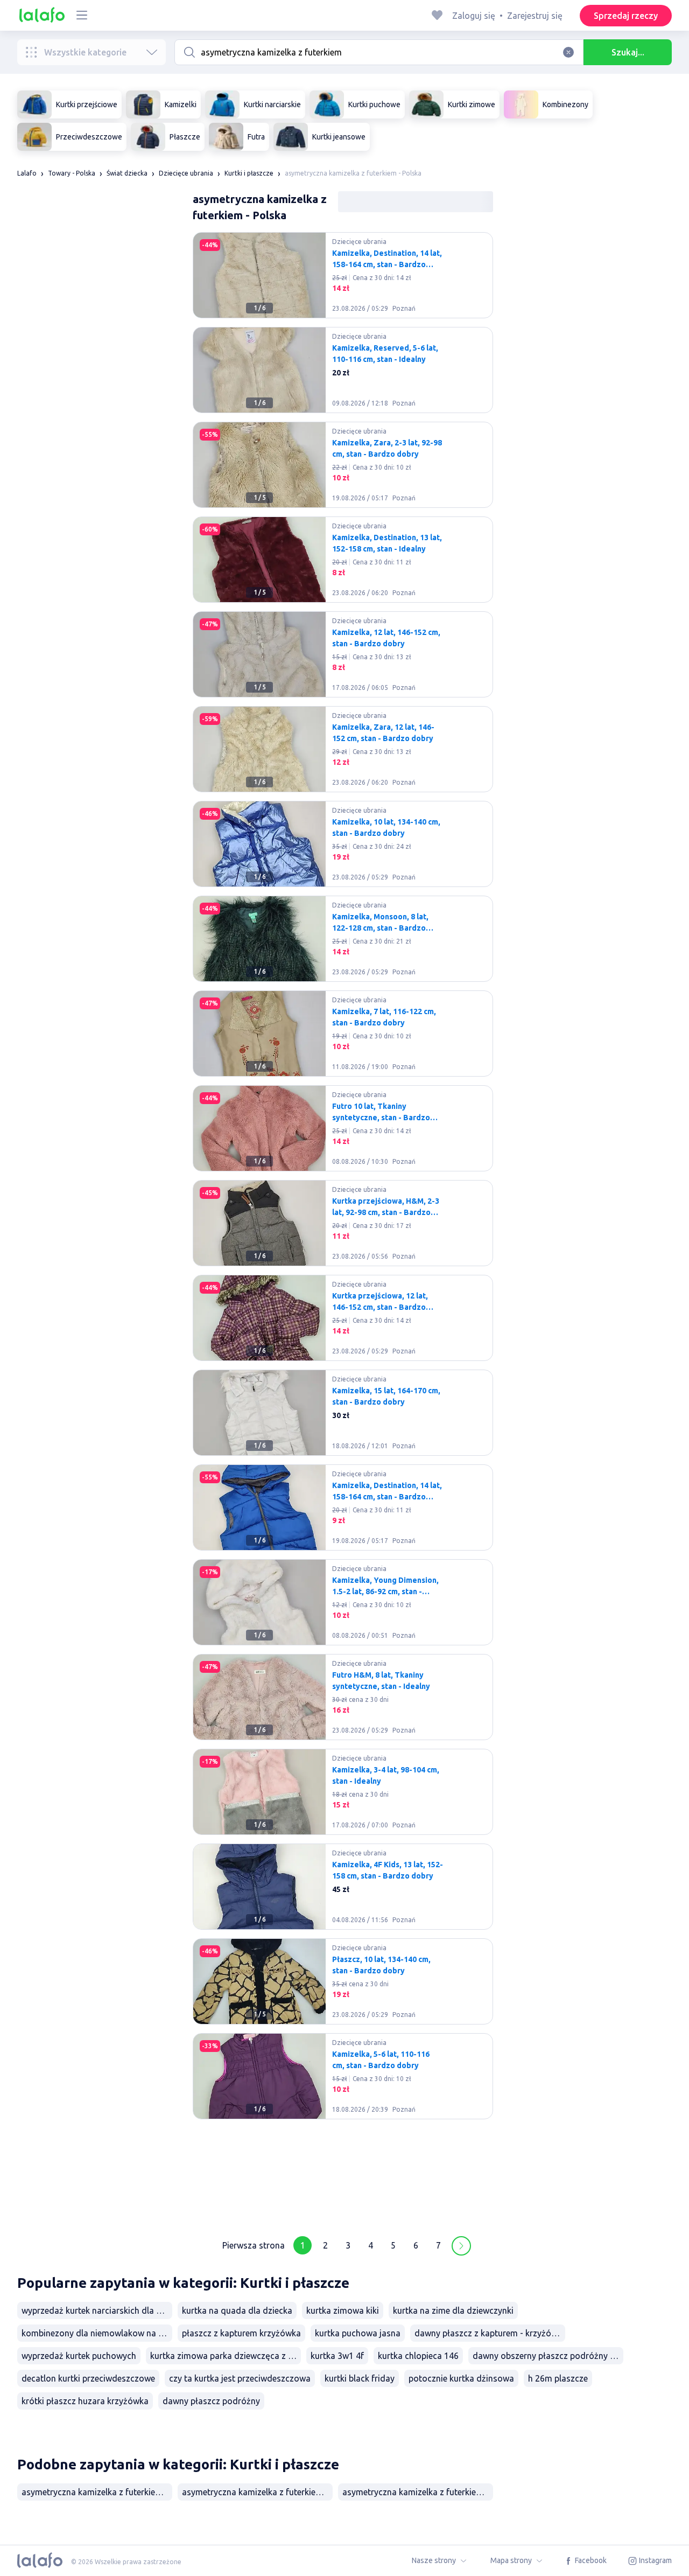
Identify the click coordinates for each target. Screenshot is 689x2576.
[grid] (343, 1227)
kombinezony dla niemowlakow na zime (97, 2333)
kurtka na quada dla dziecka (237, 2310)
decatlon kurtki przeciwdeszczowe (88, 2378)
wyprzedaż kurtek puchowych (79, 2356)
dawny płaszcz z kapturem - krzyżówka (490, 2333)
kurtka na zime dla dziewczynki (453, 2310)
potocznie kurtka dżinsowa (461, 2378)
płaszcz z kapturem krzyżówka (241, 2333)
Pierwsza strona (254, 2245)
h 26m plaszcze (558, 2378)
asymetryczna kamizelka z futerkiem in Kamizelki (418, 2492)
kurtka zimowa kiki (343, 2310)
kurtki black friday (360, 2378)
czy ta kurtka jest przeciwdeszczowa (240, 2378)
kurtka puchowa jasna (358, 2333)
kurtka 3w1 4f (337, 2356)
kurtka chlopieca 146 (418, 2356)
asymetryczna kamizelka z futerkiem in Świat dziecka (97, 2492)
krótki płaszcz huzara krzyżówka (85, 2401)
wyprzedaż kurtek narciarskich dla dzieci (97, 2310)
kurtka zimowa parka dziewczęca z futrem (226, 2356)
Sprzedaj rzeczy (626, 16)
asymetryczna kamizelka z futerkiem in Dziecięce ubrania (257, 2492)
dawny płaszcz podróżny (211, 2401)
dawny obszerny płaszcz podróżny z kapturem (548, 2356)
